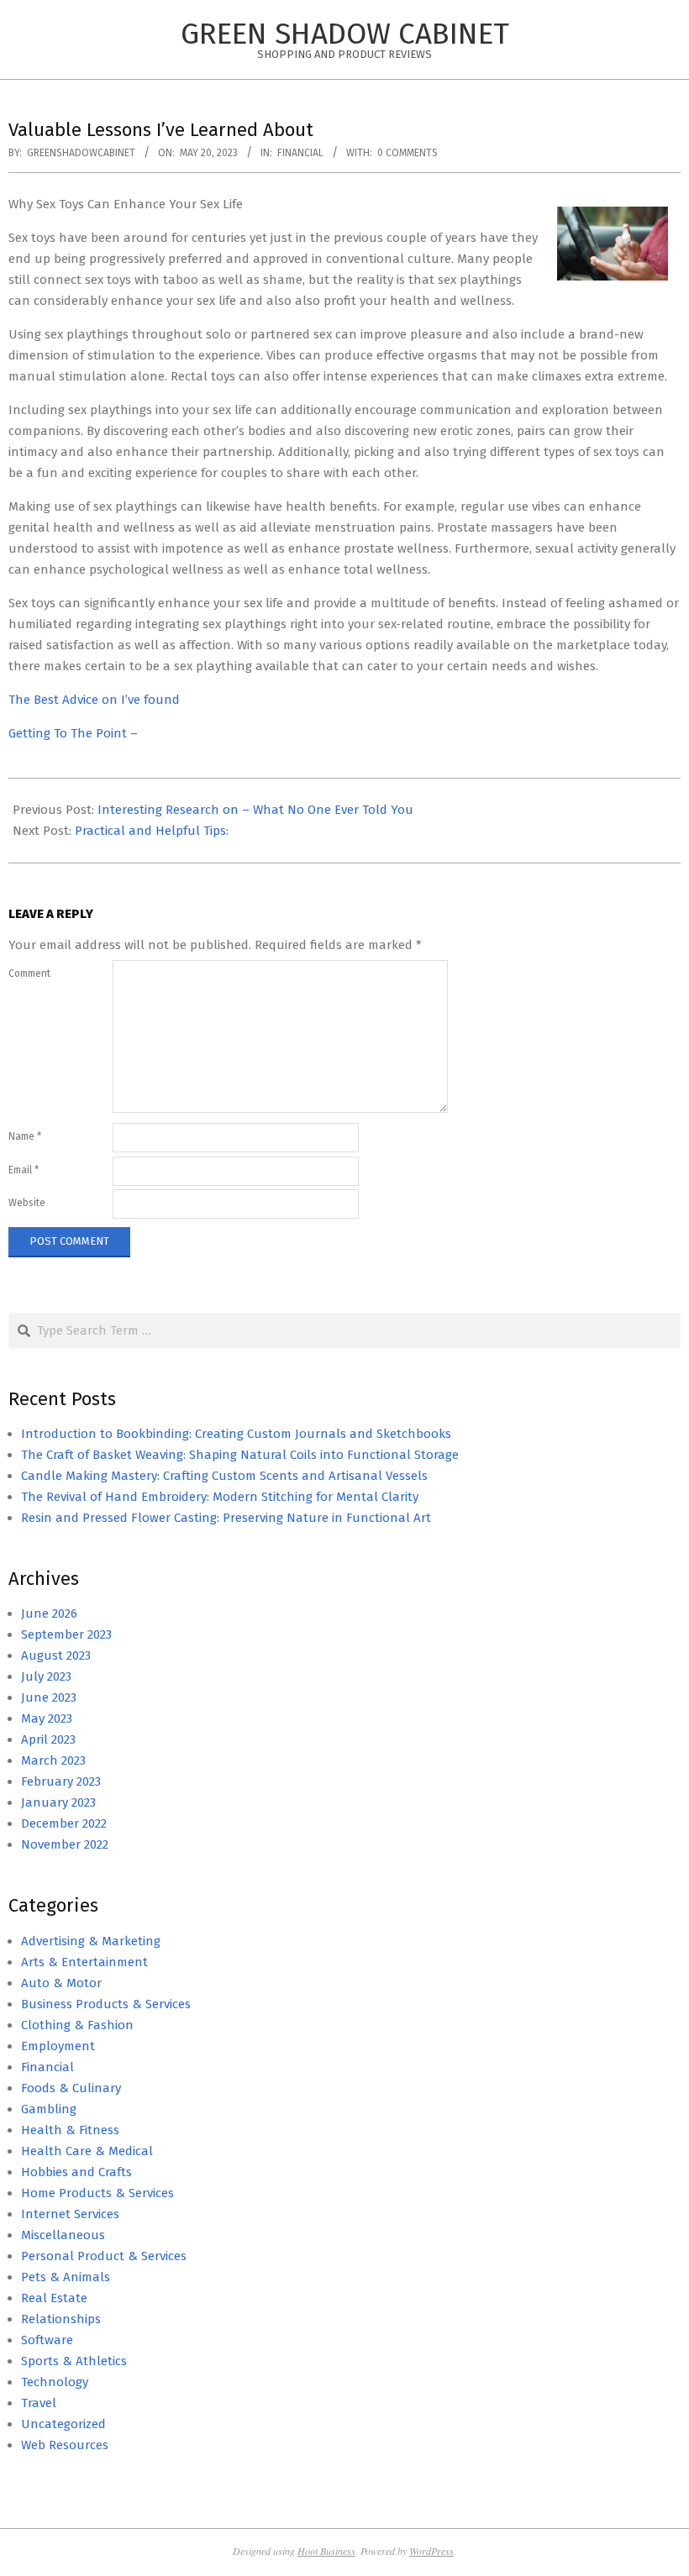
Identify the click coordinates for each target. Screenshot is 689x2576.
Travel (39, 2403)
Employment (58, 2046)
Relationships (61, 2319)
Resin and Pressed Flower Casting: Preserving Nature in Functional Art (226, 1518)
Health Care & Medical (87, 2151)
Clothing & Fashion (77, 2025)
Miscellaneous (63, 2235)
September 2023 (66, 1634)
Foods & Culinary (71, 2088)
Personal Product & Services (104, 2256)
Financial (300, 153)
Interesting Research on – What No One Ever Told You (255, 810)
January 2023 (58, 1802)
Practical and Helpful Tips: (152, 831)
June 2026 (49, 1613)
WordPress (431, 2551)
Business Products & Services (106, 2004)
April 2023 (48, 1739)
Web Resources (65, 2445)
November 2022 (65, 1844)
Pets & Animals (66, 2277)
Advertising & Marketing (91, 1941)
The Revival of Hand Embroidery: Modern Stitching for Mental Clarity (220, 1497)
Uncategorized (63, 2424)
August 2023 (56, 1655)
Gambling (49, 2109)
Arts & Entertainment (84, 1962)
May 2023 (47, 1718)
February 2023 (61, 1781)
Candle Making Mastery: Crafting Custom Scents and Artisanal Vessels (224, 1476)
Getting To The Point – (73, 733)
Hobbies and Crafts (76, 2172)
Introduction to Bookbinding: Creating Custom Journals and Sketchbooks (236, 1434)
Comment (29, 973)
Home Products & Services (97, 2193)
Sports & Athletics (74, 2361)
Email (24, 1170)
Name (25, 1136)
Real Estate (54, 2298)
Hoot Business (326, 2551)
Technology (55, 2382)
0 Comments (408, 153)
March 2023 (53, 1760)
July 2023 (46, 1676)
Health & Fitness (70, 2130)
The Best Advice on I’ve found (94, 700)
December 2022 (64, 1823)
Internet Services (70, 2214)
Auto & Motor (61, 1983)
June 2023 (49, 1697)
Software (47, 2340)
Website (27, 1203)
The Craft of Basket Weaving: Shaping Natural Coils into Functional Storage (240, 1455)
